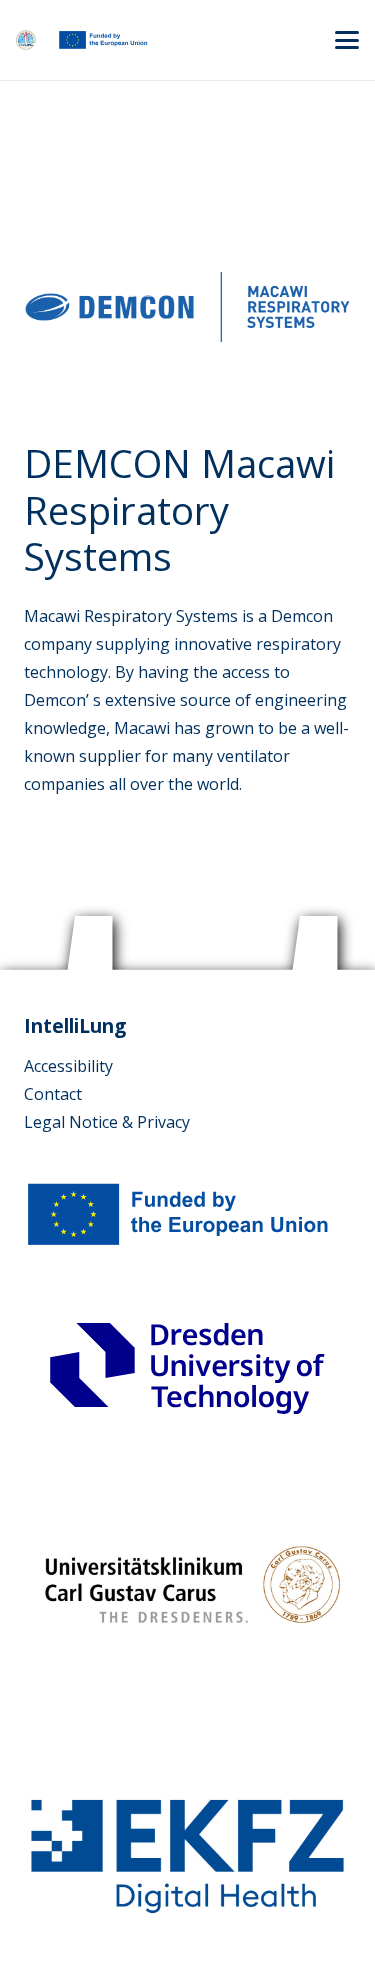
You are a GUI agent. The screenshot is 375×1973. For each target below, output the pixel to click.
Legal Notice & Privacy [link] (107, 1122)
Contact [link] (53, 1094)
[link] (26, 40)
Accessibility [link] (68, 1066)
